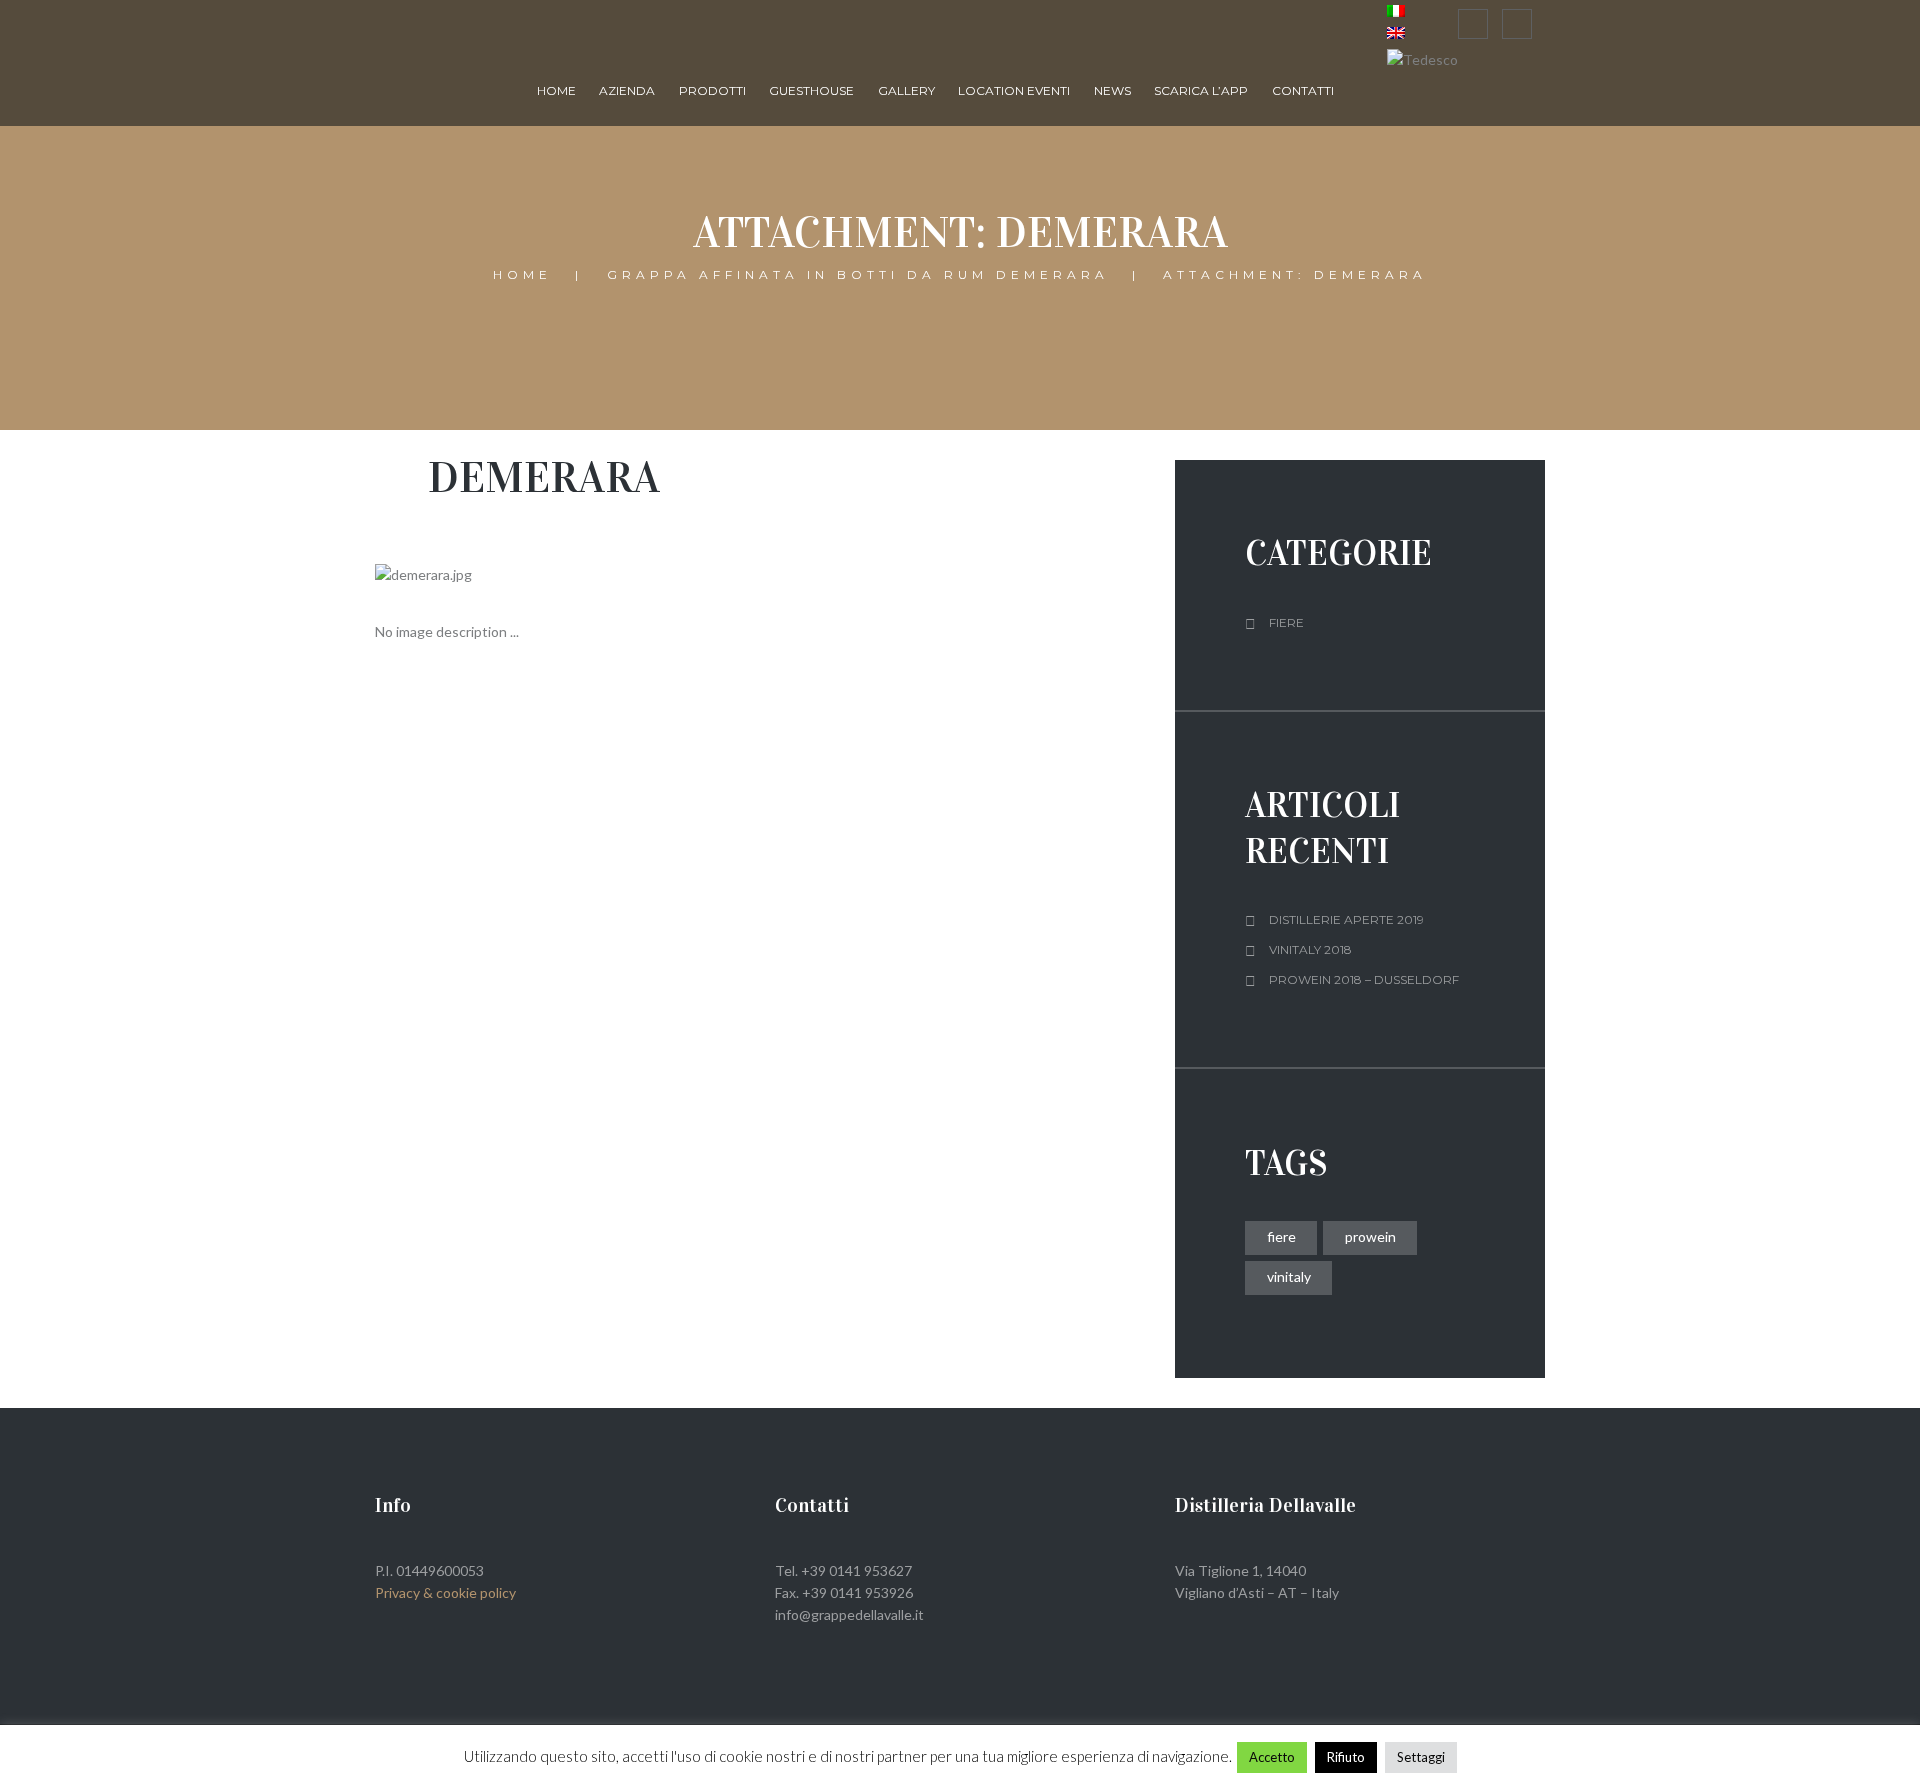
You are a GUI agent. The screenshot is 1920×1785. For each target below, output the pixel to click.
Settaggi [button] (1421, 1757)
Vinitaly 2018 (1310, 949)
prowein (1370, 1236)
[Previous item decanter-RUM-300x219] (567, 575)
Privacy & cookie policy (445, 1592)
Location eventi (1014, 90)
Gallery (906, 90)
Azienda (627, 90)
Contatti (1303, 90)
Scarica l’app (1201, 90)
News (1112, 90)
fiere (1281, 1236)
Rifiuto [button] (1346, 1757)
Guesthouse (811, 90)
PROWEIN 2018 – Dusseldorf (1364, 979)
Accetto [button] (1272, 1757)
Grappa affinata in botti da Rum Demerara (858, 275)
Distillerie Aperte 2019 (1346, 919)
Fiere (1286, 622)
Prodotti (712, 90)
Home (556, 90)
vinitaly (1289, 1276)
